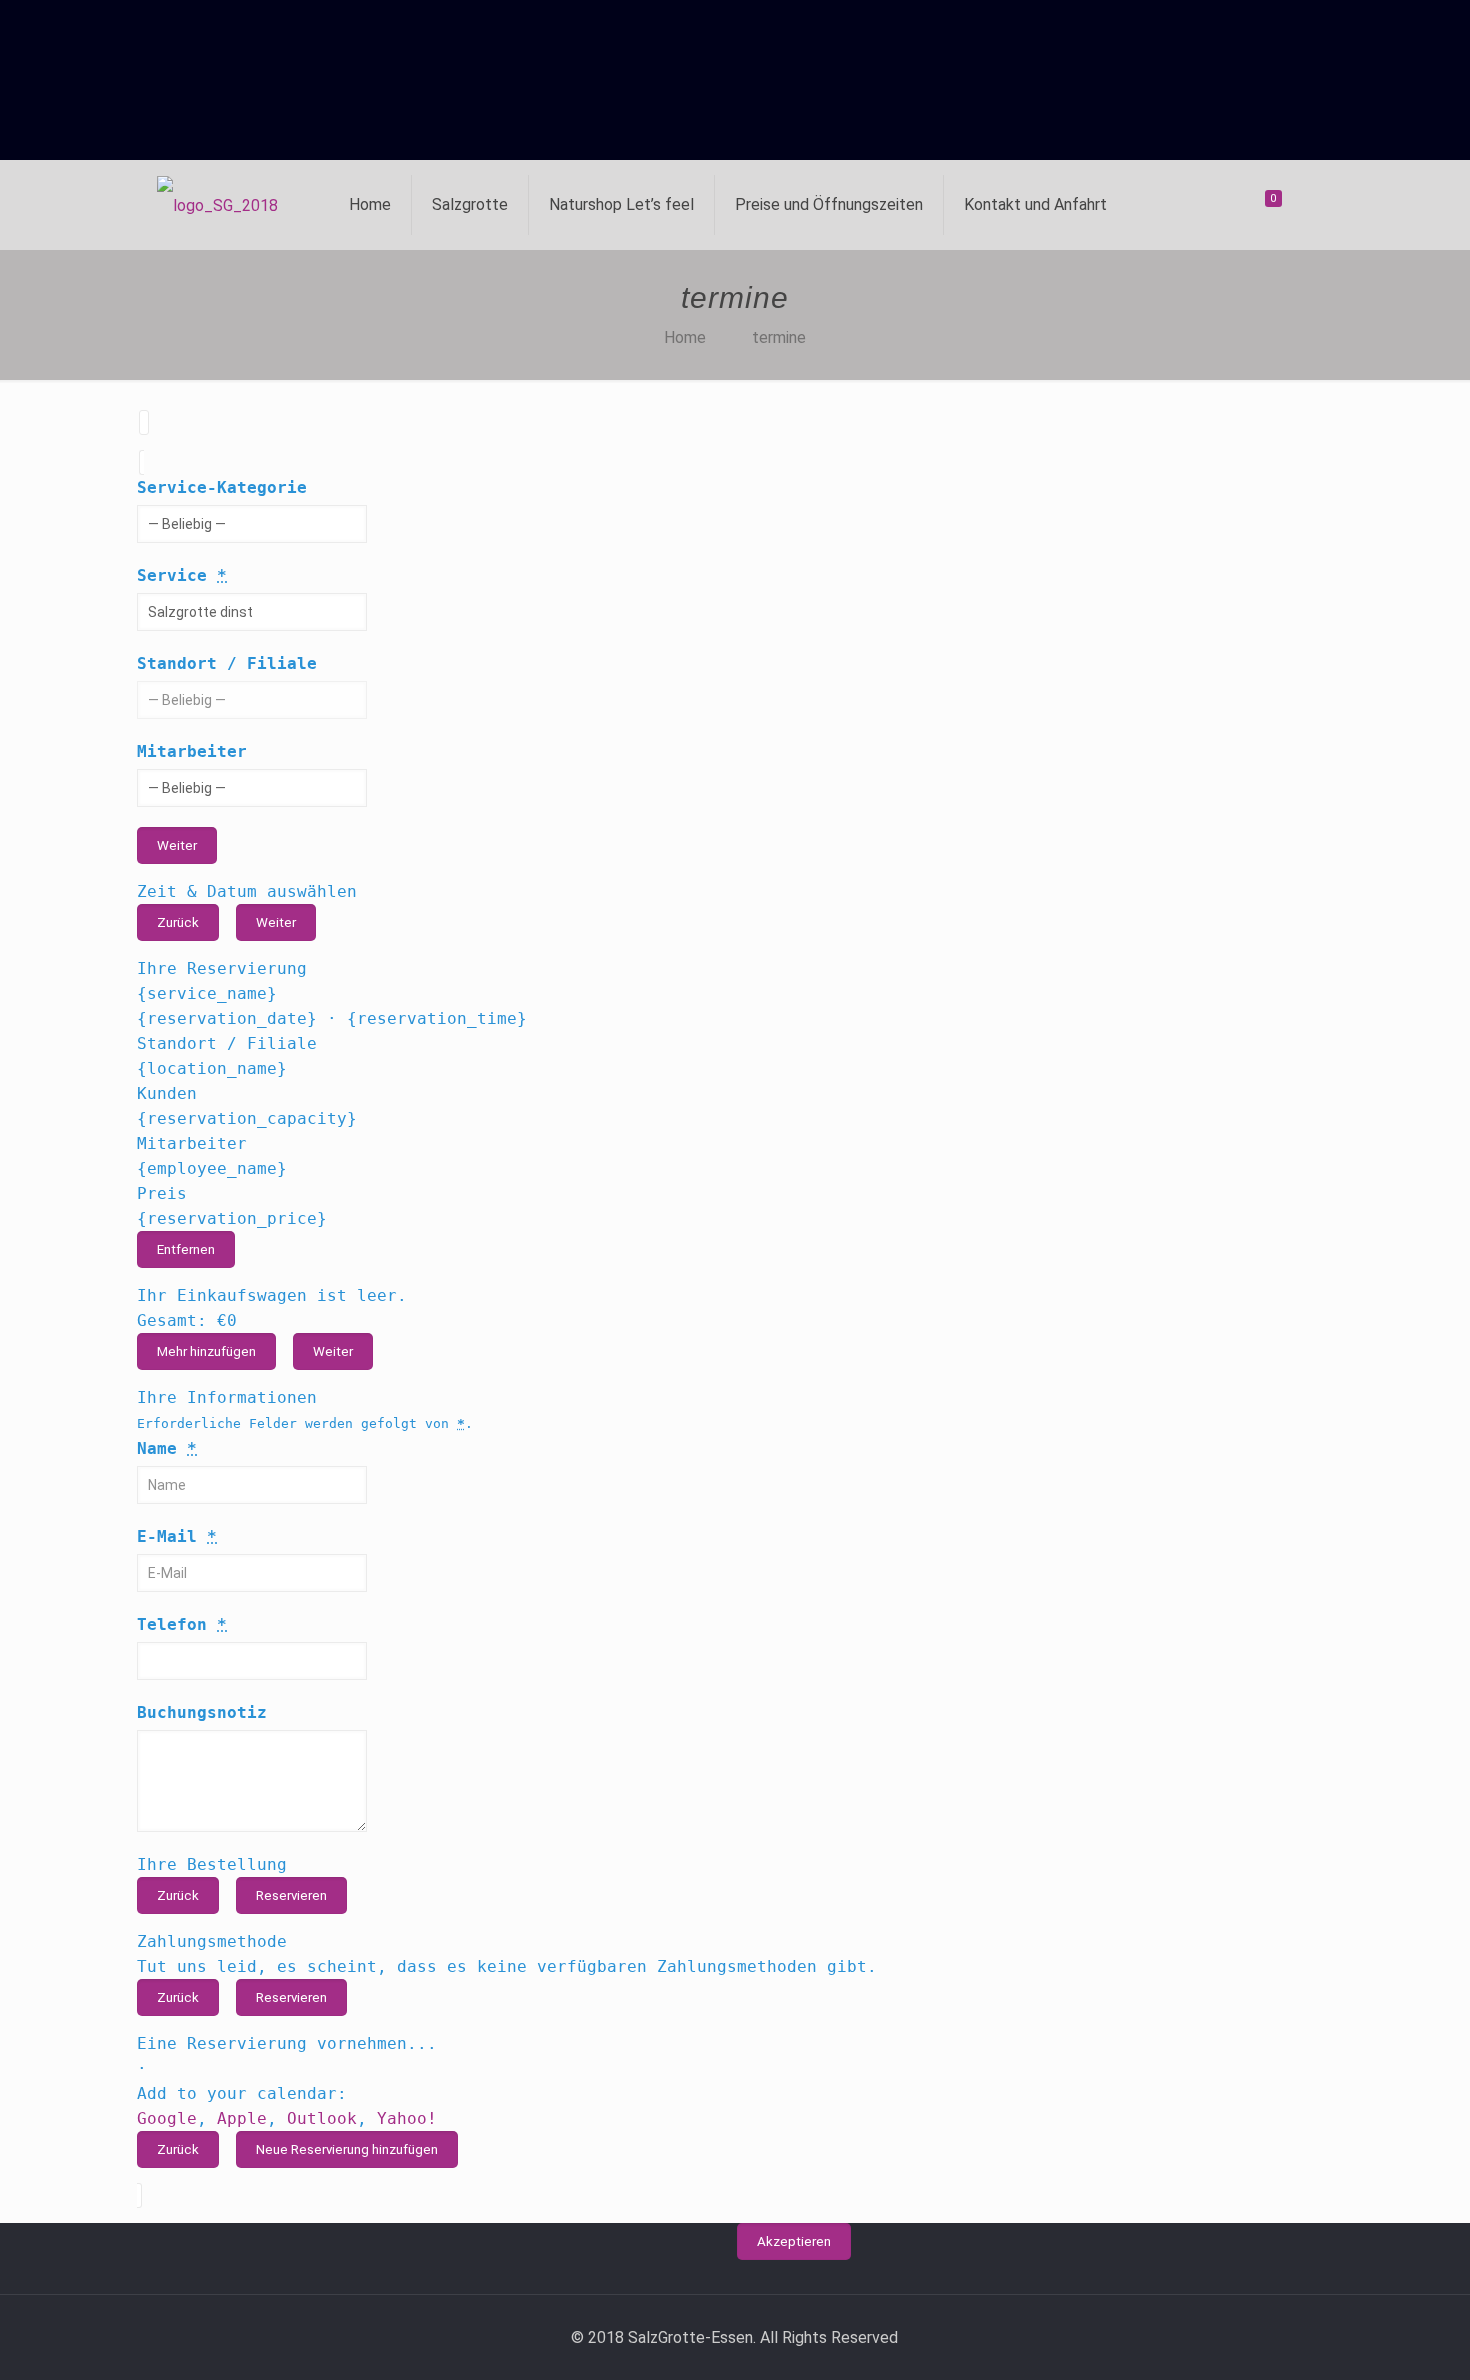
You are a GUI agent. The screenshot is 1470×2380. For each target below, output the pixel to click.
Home (685, 337)
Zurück (178, 922)
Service (182, 575)
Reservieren (291, 1895)
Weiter (177, 845)
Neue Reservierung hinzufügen (347, 2149)
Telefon (182, 1624)
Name (167, 1448)
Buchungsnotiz (202, 1712)
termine (779, 337)
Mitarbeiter (192, 751)
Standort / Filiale (227, 663)
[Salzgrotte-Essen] (217, 205)
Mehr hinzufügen (206, 1351)
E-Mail (177, 1536)
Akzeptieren (794, 2241)
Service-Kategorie (222, 487)
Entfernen (186, 1249)
